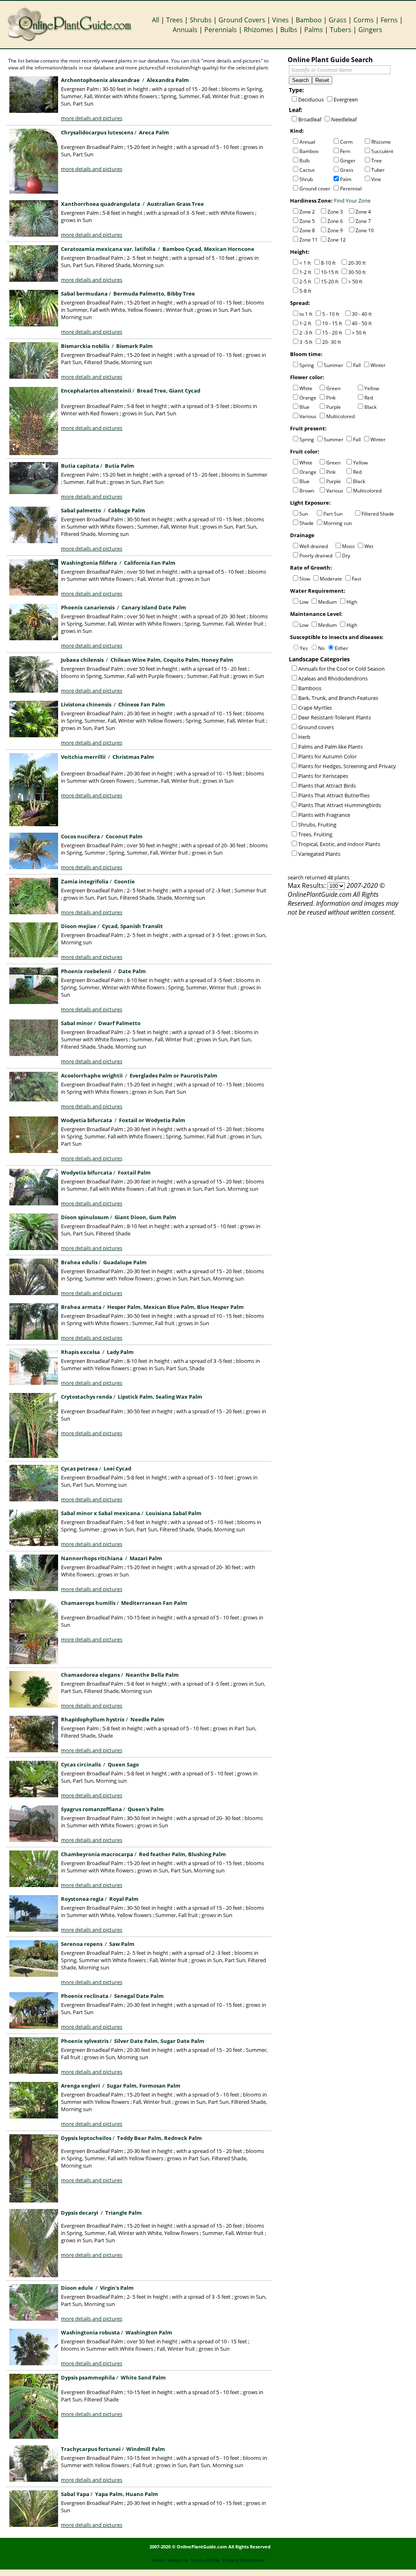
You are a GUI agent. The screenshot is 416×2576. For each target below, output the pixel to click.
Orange (308, 398)
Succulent (382, 151)
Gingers (370, 30)
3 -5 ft (306, 342)
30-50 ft (357, 272)
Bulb (304, 161)
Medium (327, 602)
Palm (346, 179)
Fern (345, 151)
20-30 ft (357, 263)
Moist (348, 546)
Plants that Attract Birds (327, 786)
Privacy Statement (244, 2560)
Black (370, 407)
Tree (377, 161)
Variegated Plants (319, 854)
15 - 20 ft (332, 333)
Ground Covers (242, 20)
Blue (304, 407)
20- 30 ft (331, 342)
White (306, 388)
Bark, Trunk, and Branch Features (338, 698)
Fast (356, 579)
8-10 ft (328, 263)
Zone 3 (335, 212)
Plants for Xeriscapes (323, 776)
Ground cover (315, 189)
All (156, 20)
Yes (304, 648)
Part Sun (333, 514)
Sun (304, 514)
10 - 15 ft (332, 323)
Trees (174, 20)
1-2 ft (305, 272)
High (352, 602)
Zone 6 (335, 221)
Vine (376, 179)
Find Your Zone (352, 201)
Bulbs (289, 30)
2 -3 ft (306, 333)
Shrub (306, 179)
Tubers (341, 30)
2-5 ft (305, 282)
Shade (307, 523)
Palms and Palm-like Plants (330, 747)
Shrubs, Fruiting (317, 825)
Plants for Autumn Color (327, 756)
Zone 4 (363, 212)
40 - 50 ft (362, 323)
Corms (364, 20)
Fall (357, 365)
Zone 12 (337, 240)
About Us (178, 2560)
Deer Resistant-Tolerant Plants (335, 717)
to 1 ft (306, 314)
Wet (369, 546)
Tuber (378, 170)
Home (159, 2560)
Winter (378, 365)
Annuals (185, 30)
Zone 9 (335, 230)
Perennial (351, 189)
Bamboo (309, 20)
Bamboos (310, 688)
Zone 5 (307, 221)
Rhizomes (259, 30)
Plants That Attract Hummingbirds (340, 805)
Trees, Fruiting (315, 834)
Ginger (348, 161)
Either (341, 648)
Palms (314, 30)
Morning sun (338, 523)
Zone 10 (365, 230)
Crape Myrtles (315, 708)
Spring (307, 365)
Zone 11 (309, 240)
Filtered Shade (378, 514)
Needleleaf (344, 119)
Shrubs (201, 20)
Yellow (372, 388)
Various (308, 416)
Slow (305, 579)
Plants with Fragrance (324, 815)
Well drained (314, 546)
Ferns (389, 20)
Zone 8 (307, 230)
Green (333, 388)
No (321, 648)
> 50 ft (355, 282)
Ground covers (316, 727)
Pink (331, 398)
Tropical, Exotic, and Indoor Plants (339, 844)
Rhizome (381, 142)
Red (369, 398)
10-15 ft (330, 272)
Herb (304, 737)
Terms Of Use (205, 2560)
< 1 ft (305, 263)
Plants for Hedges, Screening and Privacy (347, 766)
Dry (346, 556)
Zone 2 (307, 212)
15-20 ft (330, 282)
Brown (307, 491)
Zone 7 (363, 221)
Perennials (221, 30)
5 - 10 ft (331, 314)
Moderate (331, 579)
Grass (338, 20)
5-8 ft (305, 291)
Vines (281, 20)
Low (304, 602)
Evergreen (346, 99)
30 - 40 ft (362, 314)
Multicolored (340, 416)
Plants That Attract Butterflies (334, 795)
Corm (346, 142)
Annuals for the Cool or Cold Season (341, 669)
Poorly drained (316, 556)
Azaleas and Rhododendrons (333, 678)
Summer (334, 365)
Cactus (307, 170)
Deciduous (311, 99)
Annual (307, 142)
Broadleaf (310, 119)
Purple (334, 407)
